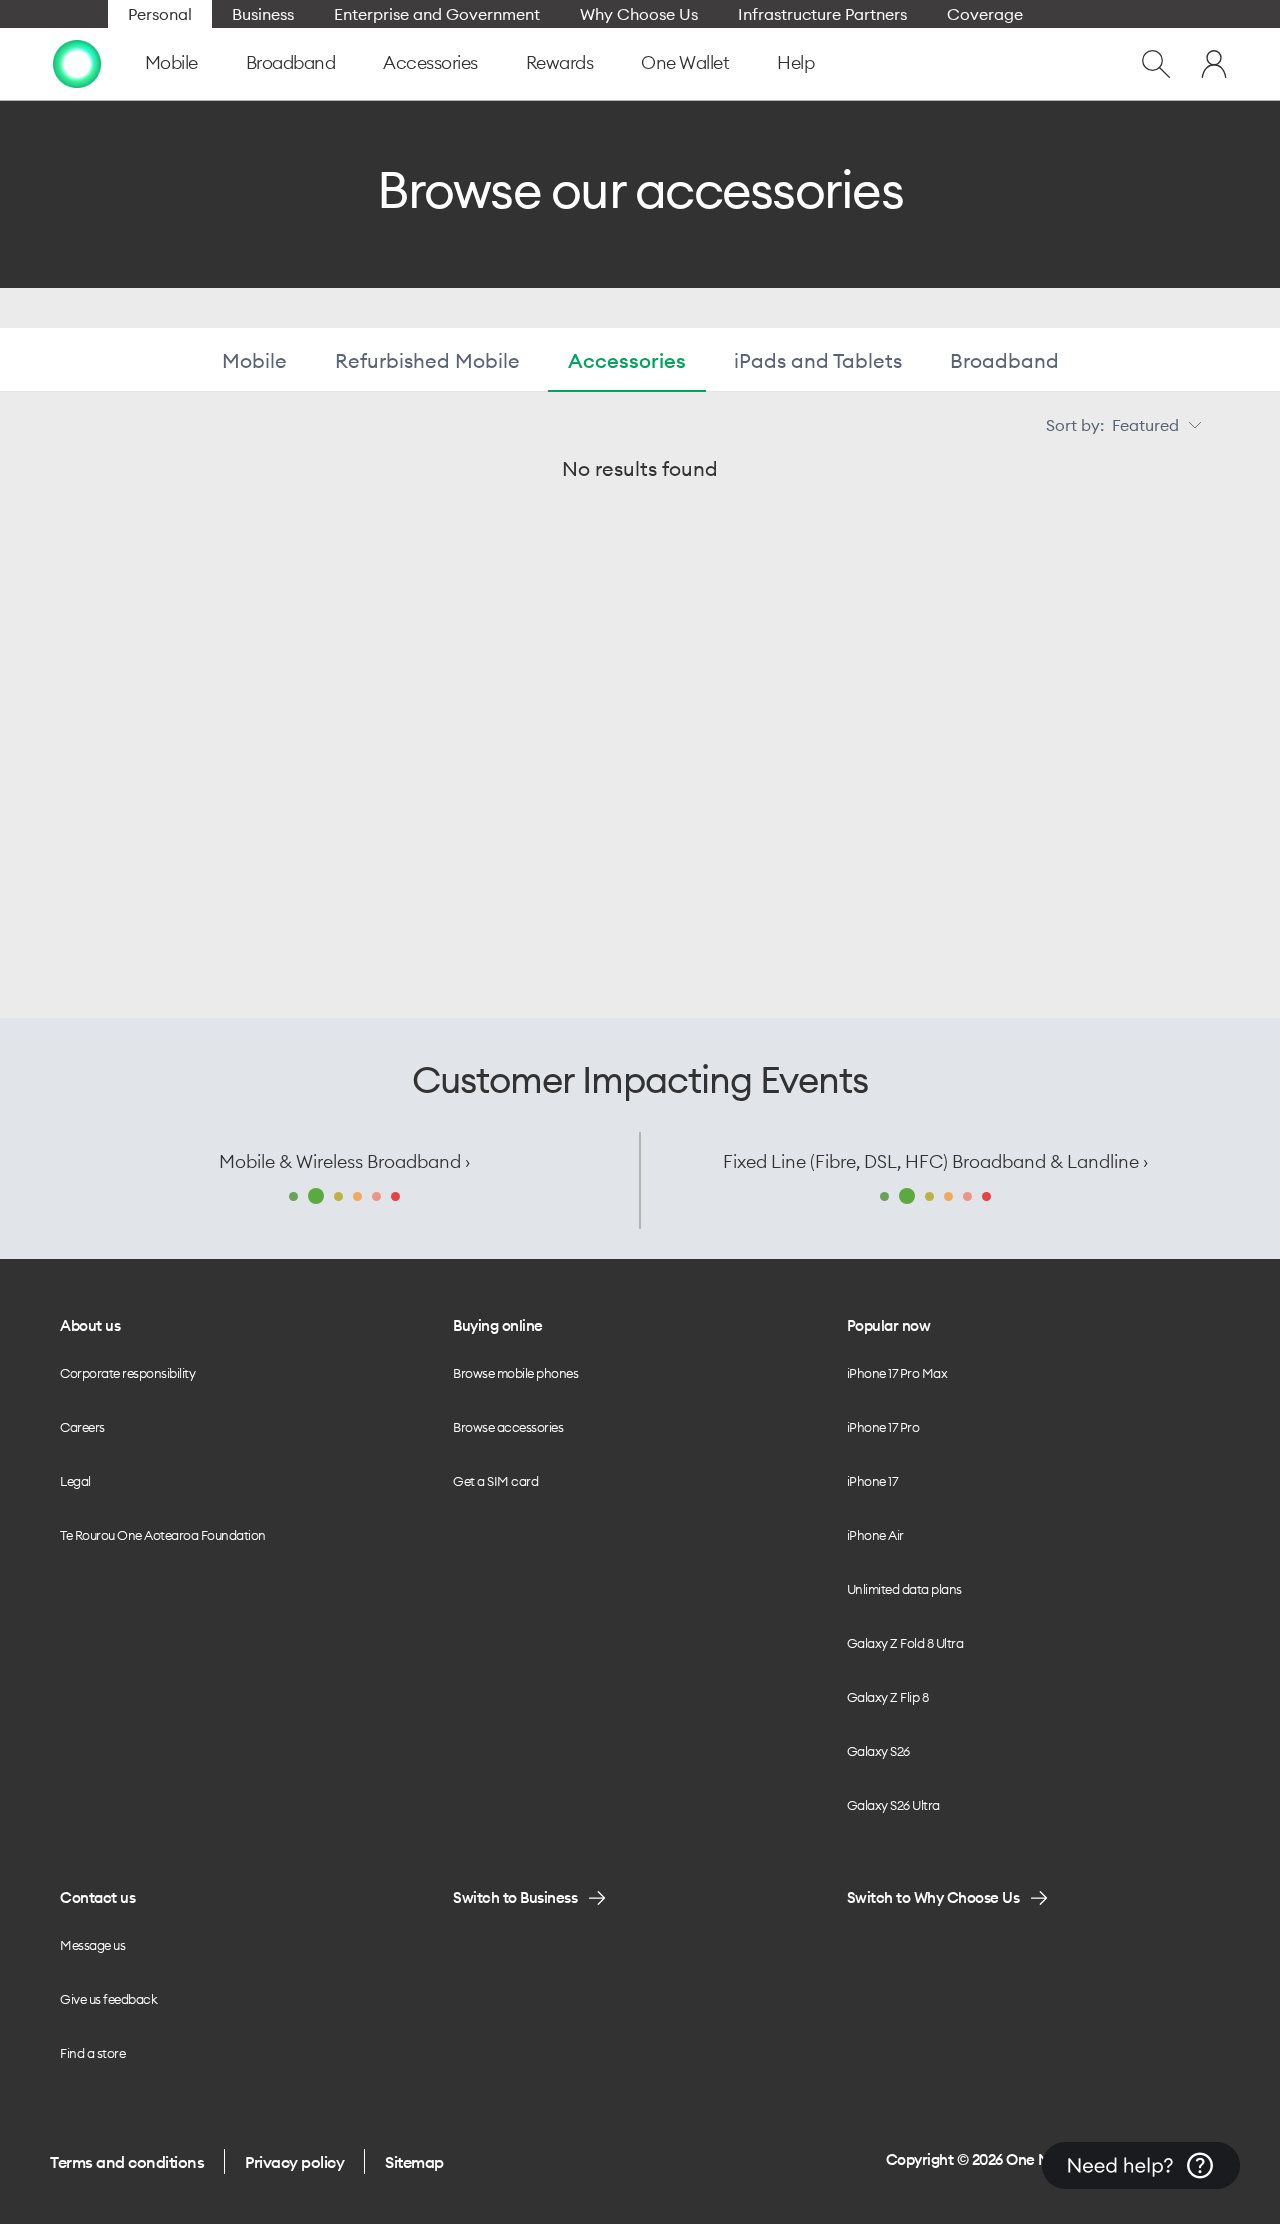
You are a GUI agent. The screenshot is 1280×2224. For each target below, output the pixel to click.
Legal (75, 1481)
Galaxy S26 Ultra (893, 1805)
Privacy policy (294, 2162)
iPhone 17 (872, 1481)
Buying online (498, 1325)
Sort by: (1112, 425)
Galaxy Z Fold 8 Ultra (905, 1643)
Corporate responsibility (127, 1373)
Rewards (560, 62)
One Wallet (685, 62)
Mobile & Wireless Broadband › (344, 1161)
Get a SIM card (495, 1481)
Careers (82, 1427)
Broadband (291, 62)
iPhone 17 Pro (883, 1427)
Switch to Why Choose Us (933, 1897)
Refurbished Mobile (427, 360)
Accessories (430, 62)
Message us (92, 1945)
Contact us (97, 1897)
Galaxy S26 (878, 1751)
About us (90, 1325)
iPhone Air (875, 1535)
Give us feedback (108, 1999)
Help (795, 62)
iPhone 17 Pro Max (897, 1373)
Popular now (889, 1325)
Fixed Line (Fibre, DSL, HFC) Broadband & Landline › (935, 1161)
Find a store (92, 2053)
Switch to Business (515, 1897)
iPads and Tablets (818, 360)
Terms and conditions (127, 2162)
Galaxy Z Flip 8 (888, 1697)
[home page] (77, 64)
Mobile (171, 62)
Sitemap (414, 2162)
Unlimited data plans (904, 1589)
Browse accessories (508, 1427)
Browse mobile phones (515, 1373)
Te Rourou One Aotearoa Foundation (163, 1535)
